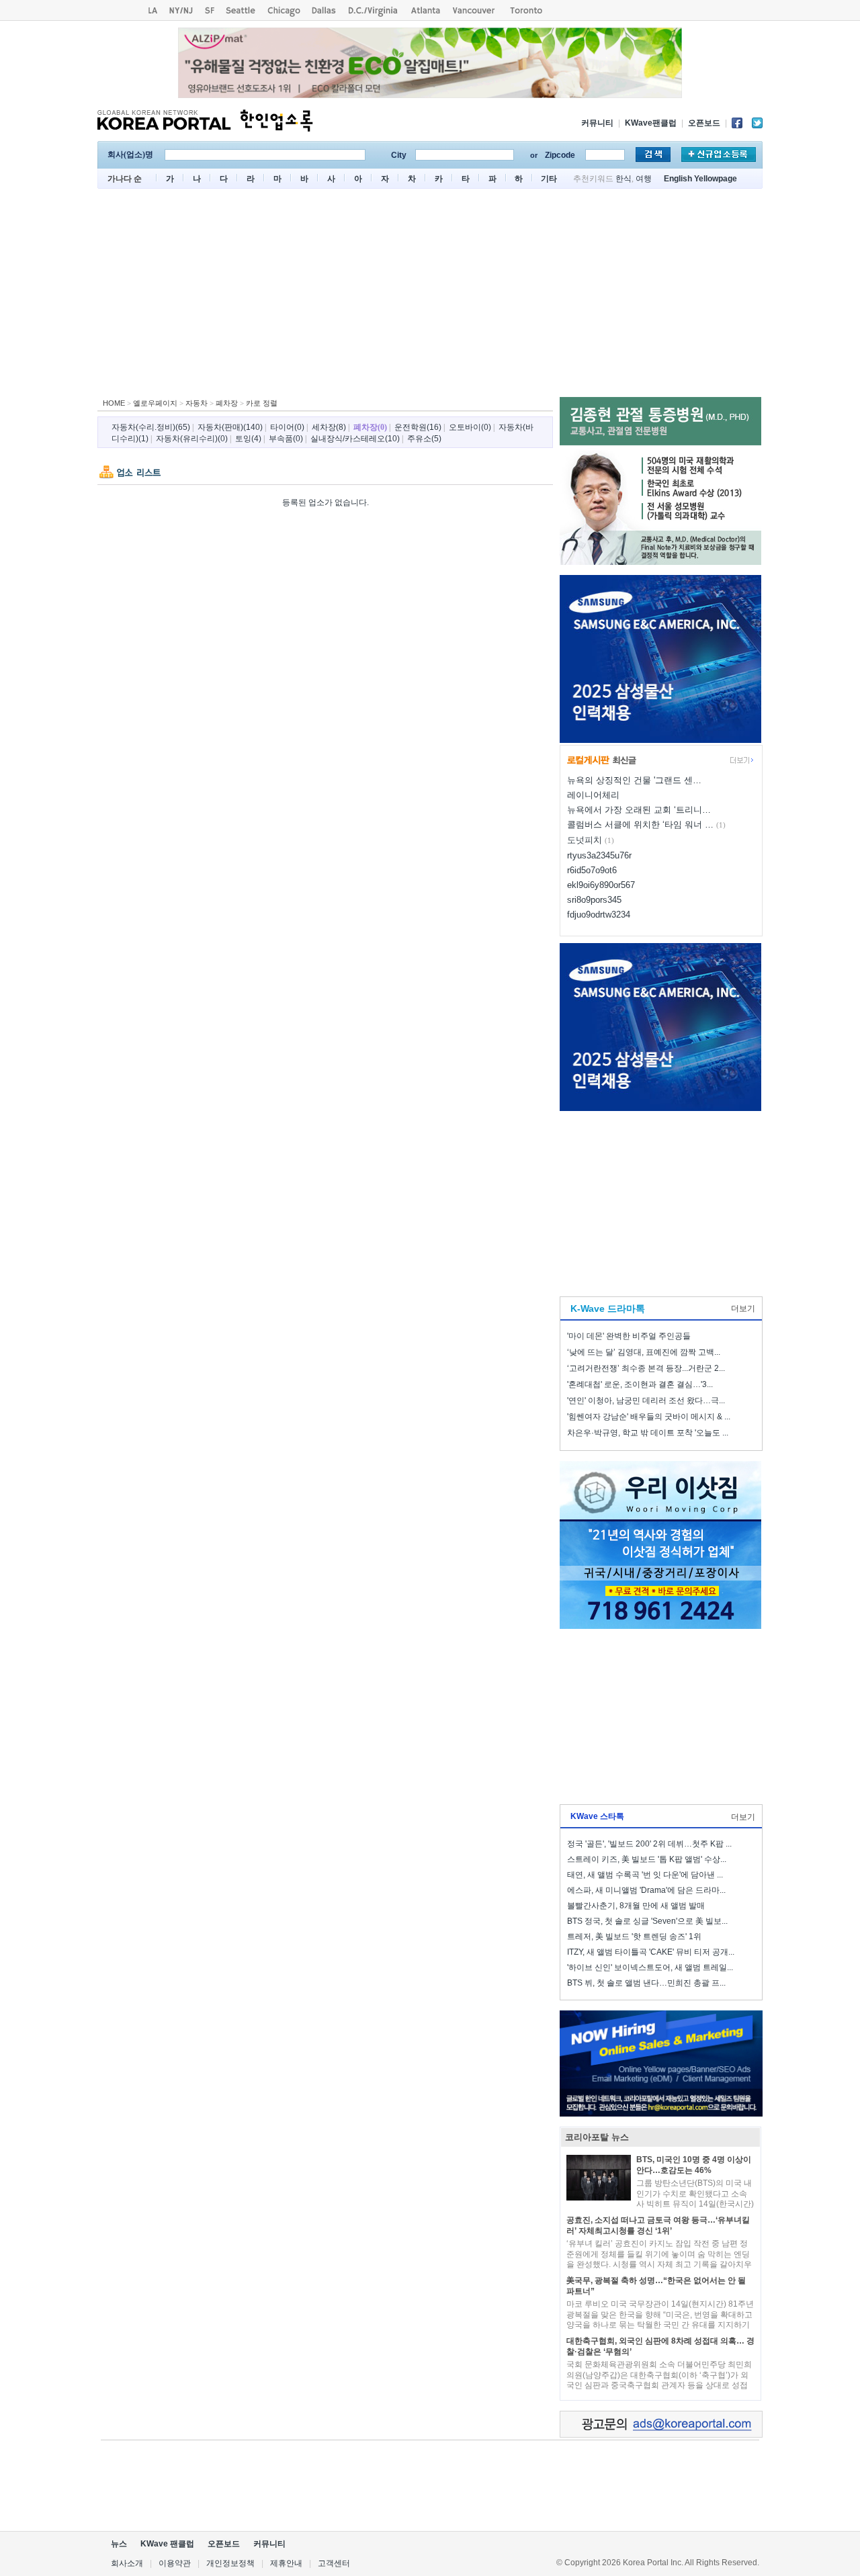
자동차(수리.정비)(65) (151, 427)
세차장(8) (329, 427)
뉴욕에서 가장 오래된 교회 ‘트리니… (639, 810)
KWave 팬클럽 (167, 2544)
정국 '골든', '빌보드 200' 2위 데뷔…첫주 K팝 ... (649, 1844)
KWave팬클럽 (651, 123)
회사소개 (127, 2563)
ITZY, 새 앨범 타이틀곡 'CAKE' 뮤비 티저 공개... (651, 1952)
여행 (644, 179)
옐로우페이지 (155, 403)
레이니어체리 (593, 795)
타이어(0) (287, 427)
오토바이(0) (470, 427)
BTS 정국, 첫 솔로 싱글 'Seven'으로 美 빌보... (647, 1921)
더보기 (743, 1308)
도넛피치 (585, 840)
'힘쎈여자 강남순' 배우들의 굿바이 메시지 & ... (649, 1417)
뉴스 (119, 2544)
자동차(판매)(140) (230, 427)
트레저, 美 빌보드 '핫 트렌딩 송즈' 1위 (634, 1937)
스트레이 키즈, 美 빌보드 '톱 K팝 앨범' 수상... (647, 1859)
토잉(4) (248, 439)
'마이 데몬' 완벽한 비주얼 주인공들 (629, 1336)
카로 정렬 (262, 403)
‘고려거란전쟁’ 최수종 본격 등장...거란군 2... (646, 1368)
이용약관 (175, 2563)
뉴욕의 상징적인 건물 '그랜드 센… (634, 780)
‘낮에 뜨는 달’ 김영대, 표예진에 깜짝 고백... (644, 1352)
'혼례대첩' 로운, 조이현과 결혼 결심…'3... (640, 1384)
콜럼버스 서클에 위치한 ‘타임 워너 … (640, 825)
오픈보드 (704, 123)
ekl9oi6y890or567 (601, 885)
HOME (114, 403)
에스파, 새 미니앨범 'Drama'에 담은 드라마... (646, 1890)
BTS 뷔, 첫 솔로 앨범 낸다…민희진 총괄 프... (646, 1983)
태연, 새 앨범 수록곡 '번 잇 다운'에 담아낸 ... (645, 1875)
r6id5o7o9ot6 (592, 870)
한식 (623, 179)
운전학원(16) (418, 427)
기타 (549, 179)
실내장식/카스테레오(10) (355, 439)
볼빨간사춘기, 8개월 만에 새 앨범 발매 (636, 1906)
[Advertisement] (430, 296)
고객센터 (334, 2563)
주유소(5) (424, 439)
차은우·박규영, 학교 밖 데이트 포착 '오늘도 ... (648, 1433)
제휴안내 (286, 2563)
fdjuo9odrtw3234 (599, 915)
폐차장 (227, 403)
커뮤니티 (597, 123)
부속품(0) (286, 439)
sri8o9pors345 (594, 900)
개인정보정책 (230, 2563)
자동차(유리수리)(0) (192, 439)
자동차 (197, 403)
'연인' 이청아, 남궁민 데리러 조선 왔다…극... (646, 1401)
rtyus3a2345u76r (599, 855)
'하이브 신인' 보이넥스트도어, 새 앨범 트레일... (650, 1967)
